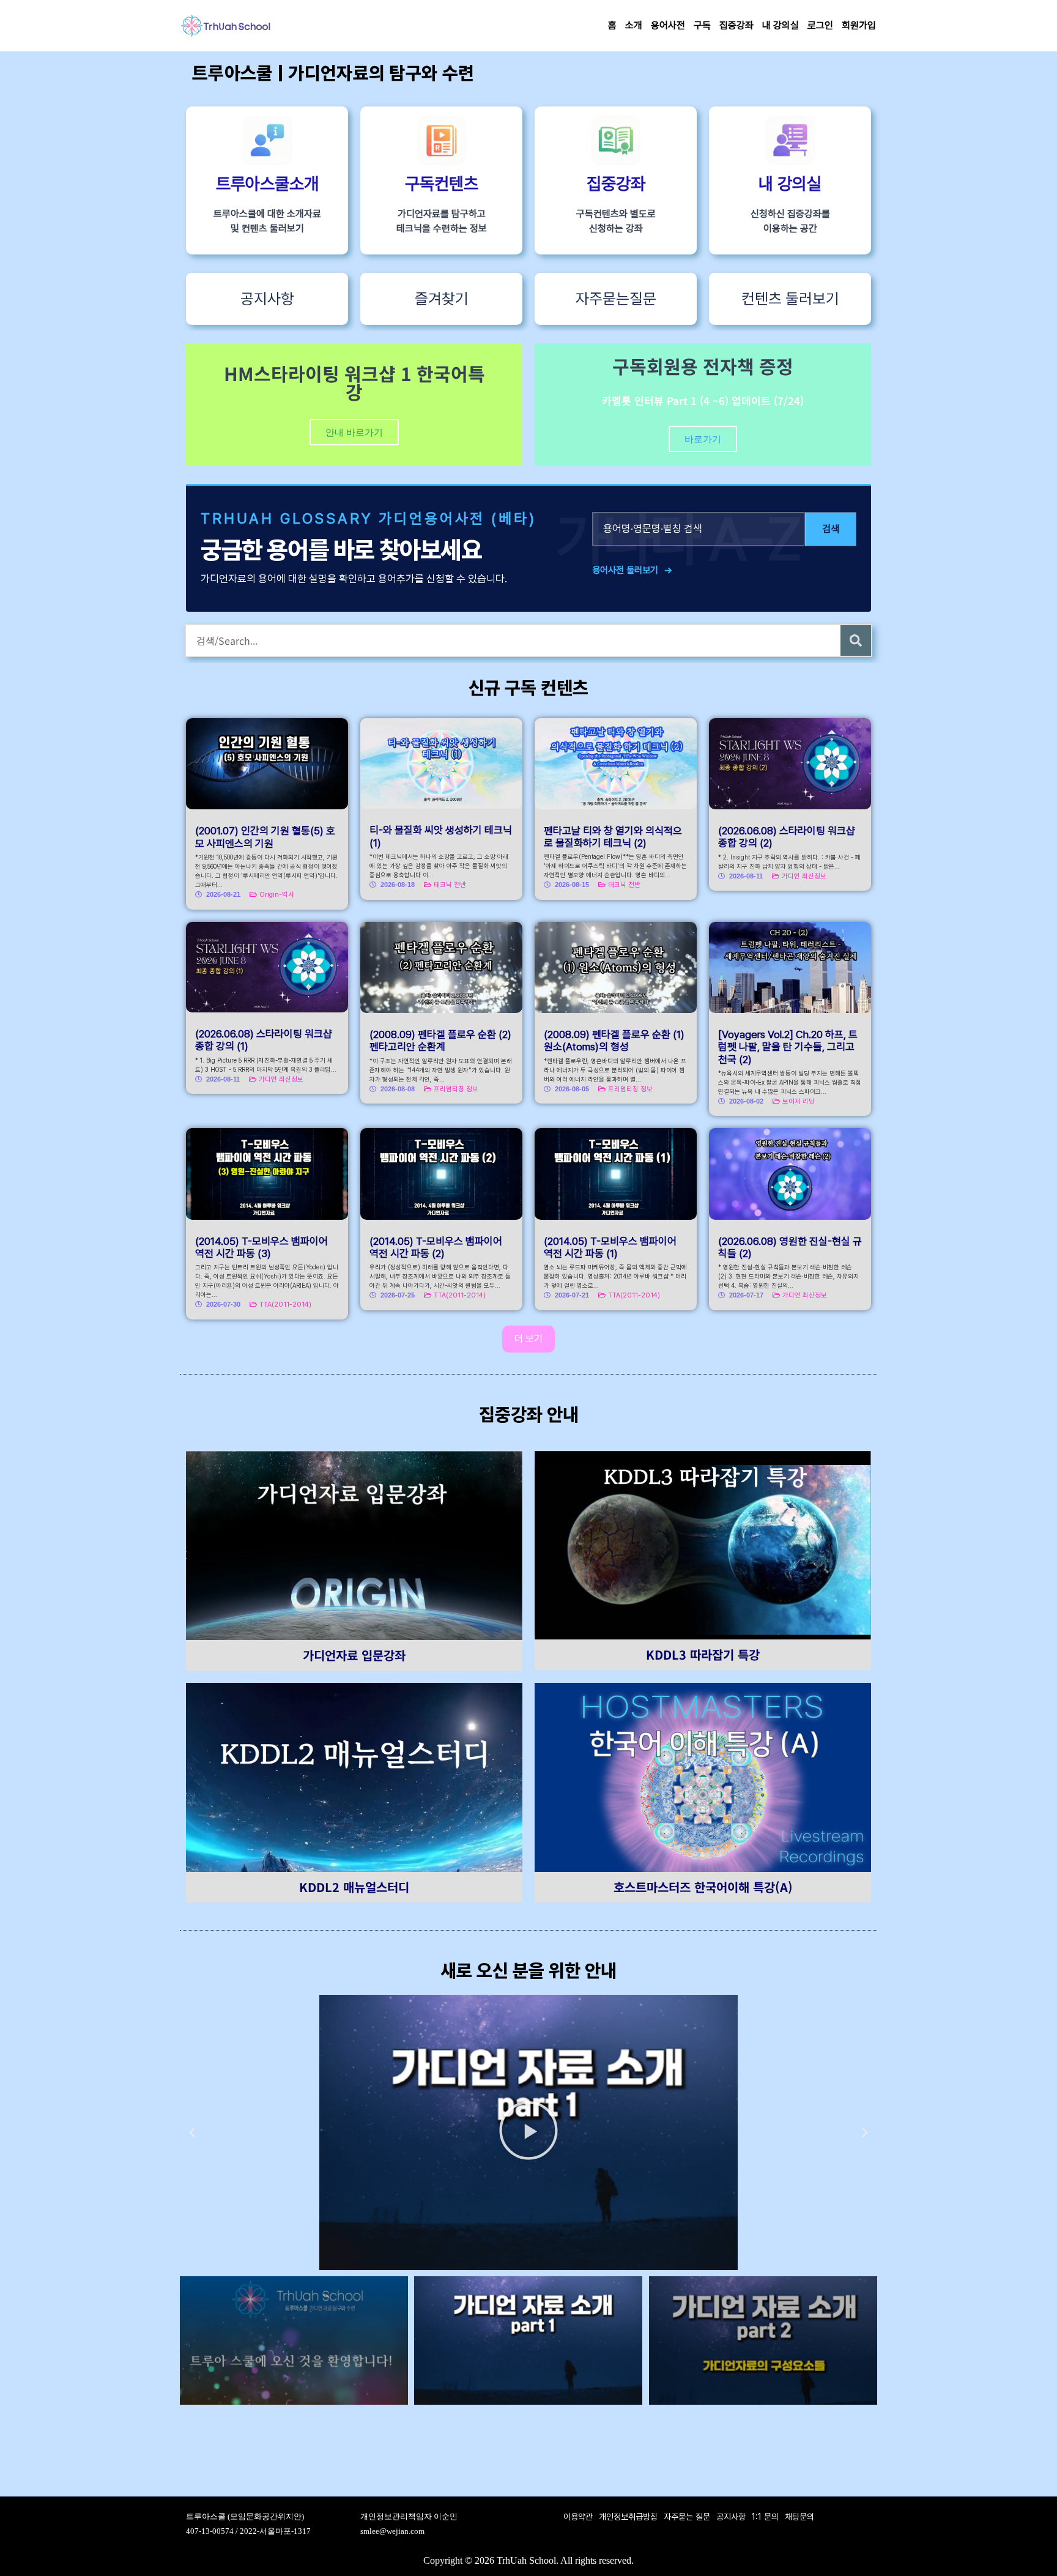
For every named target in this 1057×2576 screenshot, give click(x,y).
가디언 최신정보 (804, 876)
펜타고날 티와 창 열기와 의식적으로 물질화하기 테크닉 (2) (613, 837)
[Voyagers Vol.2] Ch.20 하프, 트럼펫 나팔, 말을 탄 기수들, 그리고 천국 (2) (788, 1047)
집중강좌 (736, 25)
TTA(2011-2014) (285, 1305)
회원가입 (859, 25)
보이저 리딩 (799, 1101)
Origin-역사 (277, 895)
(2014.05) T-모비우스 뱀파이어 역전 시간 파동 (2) (436, 1247)
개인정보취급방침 (628, 2517)
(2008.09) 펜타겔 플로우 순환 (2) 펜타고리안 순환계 (440, 1041)
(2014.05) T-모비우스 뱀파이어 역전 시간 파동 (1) (610, 1247)
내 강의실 (781, 25)
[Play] (528, 2132)
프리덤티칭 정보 (456, 1089)
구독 (702, 25)
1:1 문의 (765, 2517)
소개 (634, 25)
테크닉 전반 (450, 885)
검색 (831, 529)
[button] (192, 2132)
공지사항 (731, 2517)
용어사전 (668, 25)
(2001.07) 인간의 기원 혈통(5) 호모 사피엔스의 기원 (265, 837)
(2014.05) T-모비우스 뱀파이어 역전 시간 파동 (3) (261, 1247)
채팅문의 (799, 2517)
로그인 (820, 25)
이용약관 (578, 2517)
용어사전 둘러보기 (632, 570)
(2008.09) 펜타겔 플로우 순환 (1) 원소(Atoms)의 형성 (614, 1041)
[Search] (856, 640)
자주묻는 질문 (687, 2517)
